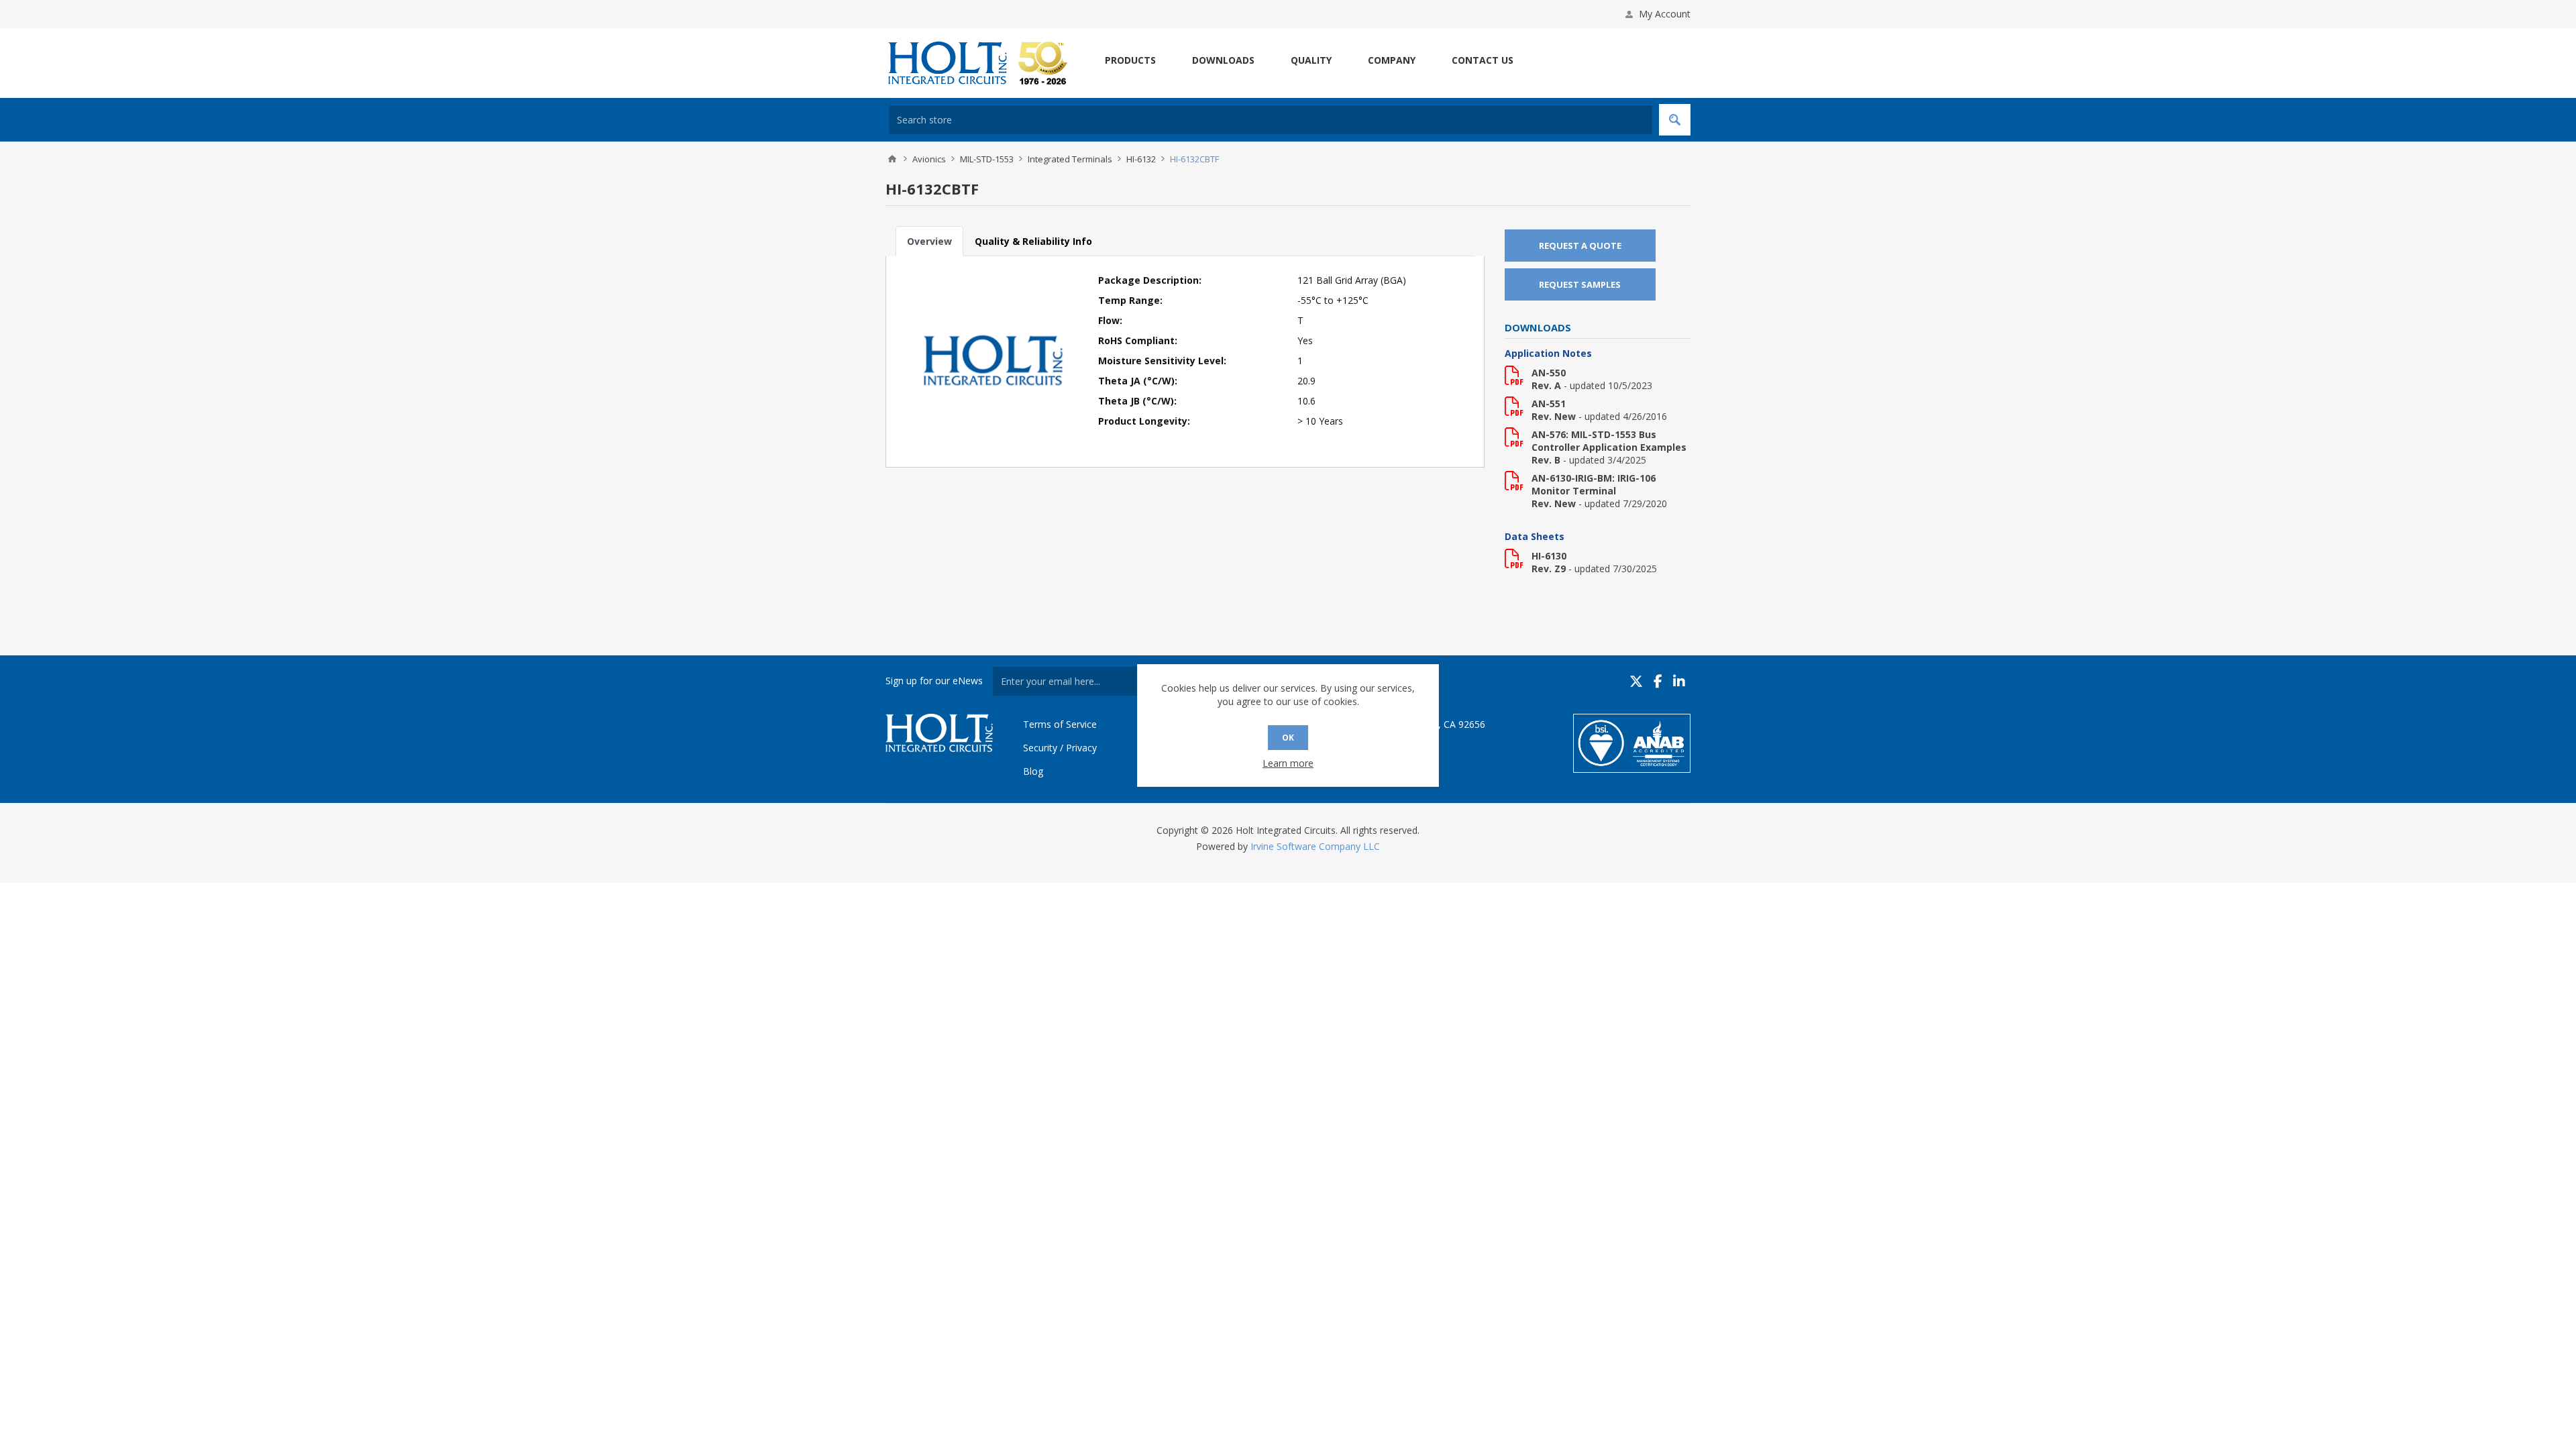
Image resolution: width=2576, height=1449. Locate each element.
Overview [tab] (929, 241)
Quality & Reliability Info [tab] (1033, 241)
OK (1288, 738)
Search (1675, 120)
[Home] (892, 159)
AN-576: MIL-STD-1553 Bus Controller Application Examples (1609, 441)
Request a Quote (1580, 246)
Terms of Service (1060, 724)
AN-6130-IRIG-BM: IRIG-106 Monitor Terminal (1594, 484)
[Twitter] (1636, 681)
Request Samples (1580, 284)
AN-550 (1549, 373)
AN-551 (1549, 404)
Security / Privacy (1060, 748)
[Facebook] (1658, 681)
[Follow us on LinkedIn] (1679, 681)
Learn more (1288, 763)
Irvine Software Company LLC (1315, 846)
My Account (1665, 14)
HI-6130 (1549, 556)
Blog (1033, 771)
